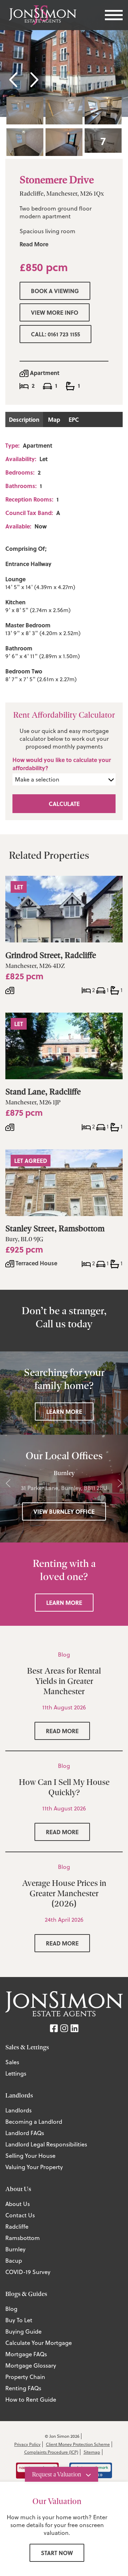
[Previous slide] (15, 79)
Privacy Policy (27, 2444)
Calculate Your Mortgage (39, 2343)
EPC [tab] (74, 419)
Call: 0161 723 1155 (55, 334)
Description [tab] (24, 419)
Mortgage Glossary (31, 2365)
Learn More (64, 1412)
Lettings (16, 2073)
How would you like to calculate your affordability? (62, 764)
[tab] (25, 111)
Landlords (18, 2110)
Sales (12, 2062)
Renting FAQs (23, 2388)
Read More (34, 244)
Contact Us (20, 2215)
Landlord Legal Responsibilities (46, 2144)
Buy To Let (19, 2320)
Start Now (57, 2553)
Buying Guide (23, 2331)
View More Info (55, 312)
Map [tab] (54, 419)
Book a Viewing (55, 291)
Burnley (15, 2249)
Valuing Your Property (34, 2167)
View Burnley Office (64, 1511)
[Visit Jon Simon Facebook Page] (54, 2028)
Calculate (64, 804)
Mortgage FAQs (26, 2354)
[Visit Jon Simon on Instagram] (64, 2028)
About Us (18, 2204)
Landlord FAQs (25, 2133)
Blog (11, 2309)
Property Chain (25, 2377)
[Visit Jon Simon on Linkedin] (74, 2028)
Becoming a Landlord (34, 2122)
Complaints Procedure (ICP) (51, 2452)
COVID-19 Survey (28, 2272)
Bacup (14, 2261)
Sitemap (92, 2452)
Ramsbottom (23, 2238)
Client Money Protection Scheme (78, 2444)
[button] (103, 141)
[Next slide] (33, 79)
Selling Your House (30, 2156)
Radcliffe (17, 2227)
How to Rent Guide (31, 2399)
